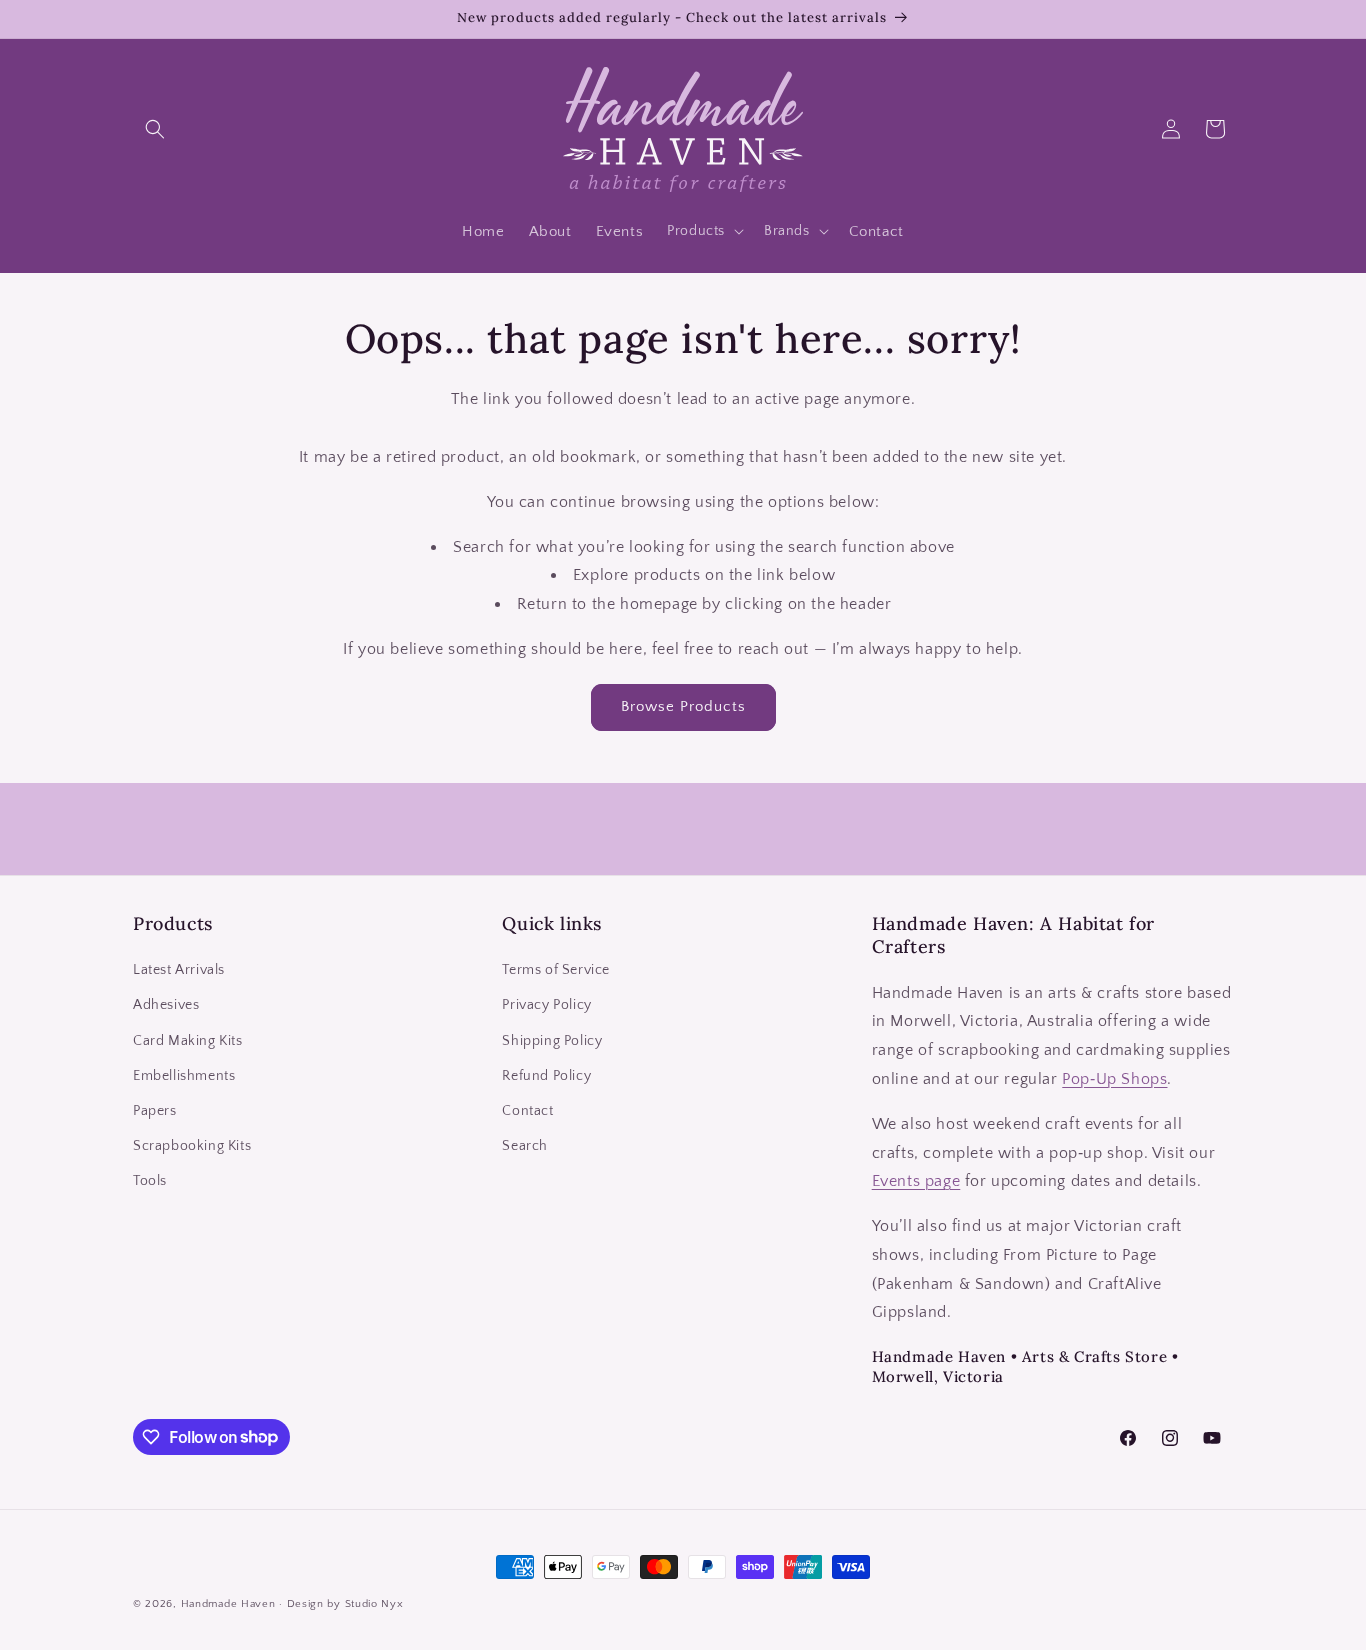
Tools (150, 1182)
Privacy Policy (546, 1006)
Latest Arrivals (179, 971)
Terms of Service (556, 971)
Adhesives (166, 1006)
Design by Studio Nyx (345, 1604)
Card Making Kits (188, 1041)
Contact (527, 1111)
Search (525, 1146)
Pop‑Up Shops (1114, 1079)
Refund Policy (546, 1076)
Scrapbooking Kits (192, 1146)
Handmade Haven (228, 1604)
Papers (155, 1111)
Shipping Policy (552, 1041)
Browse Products (683, 706)
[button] (155, 129)
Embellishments (184, 1076)
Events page (916, 1182)
